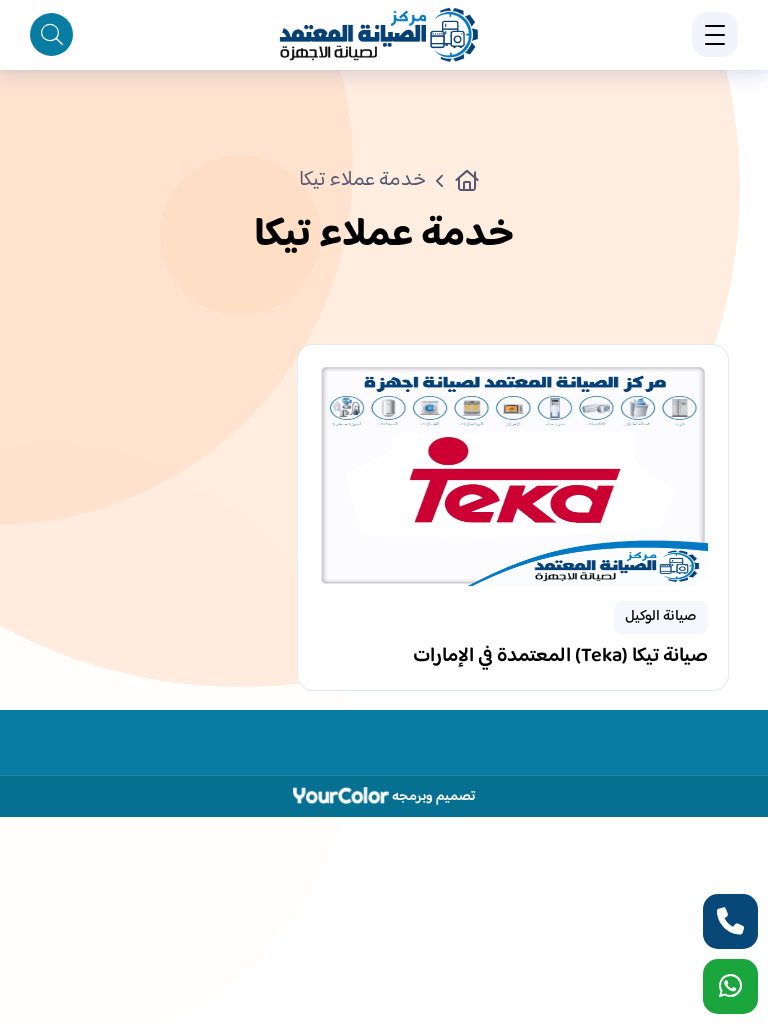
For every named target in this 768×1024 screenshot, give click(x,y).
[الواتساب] (730, 986)
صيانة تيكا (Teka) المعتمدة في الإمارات (560, 659)
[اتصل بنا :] (730, 921)
